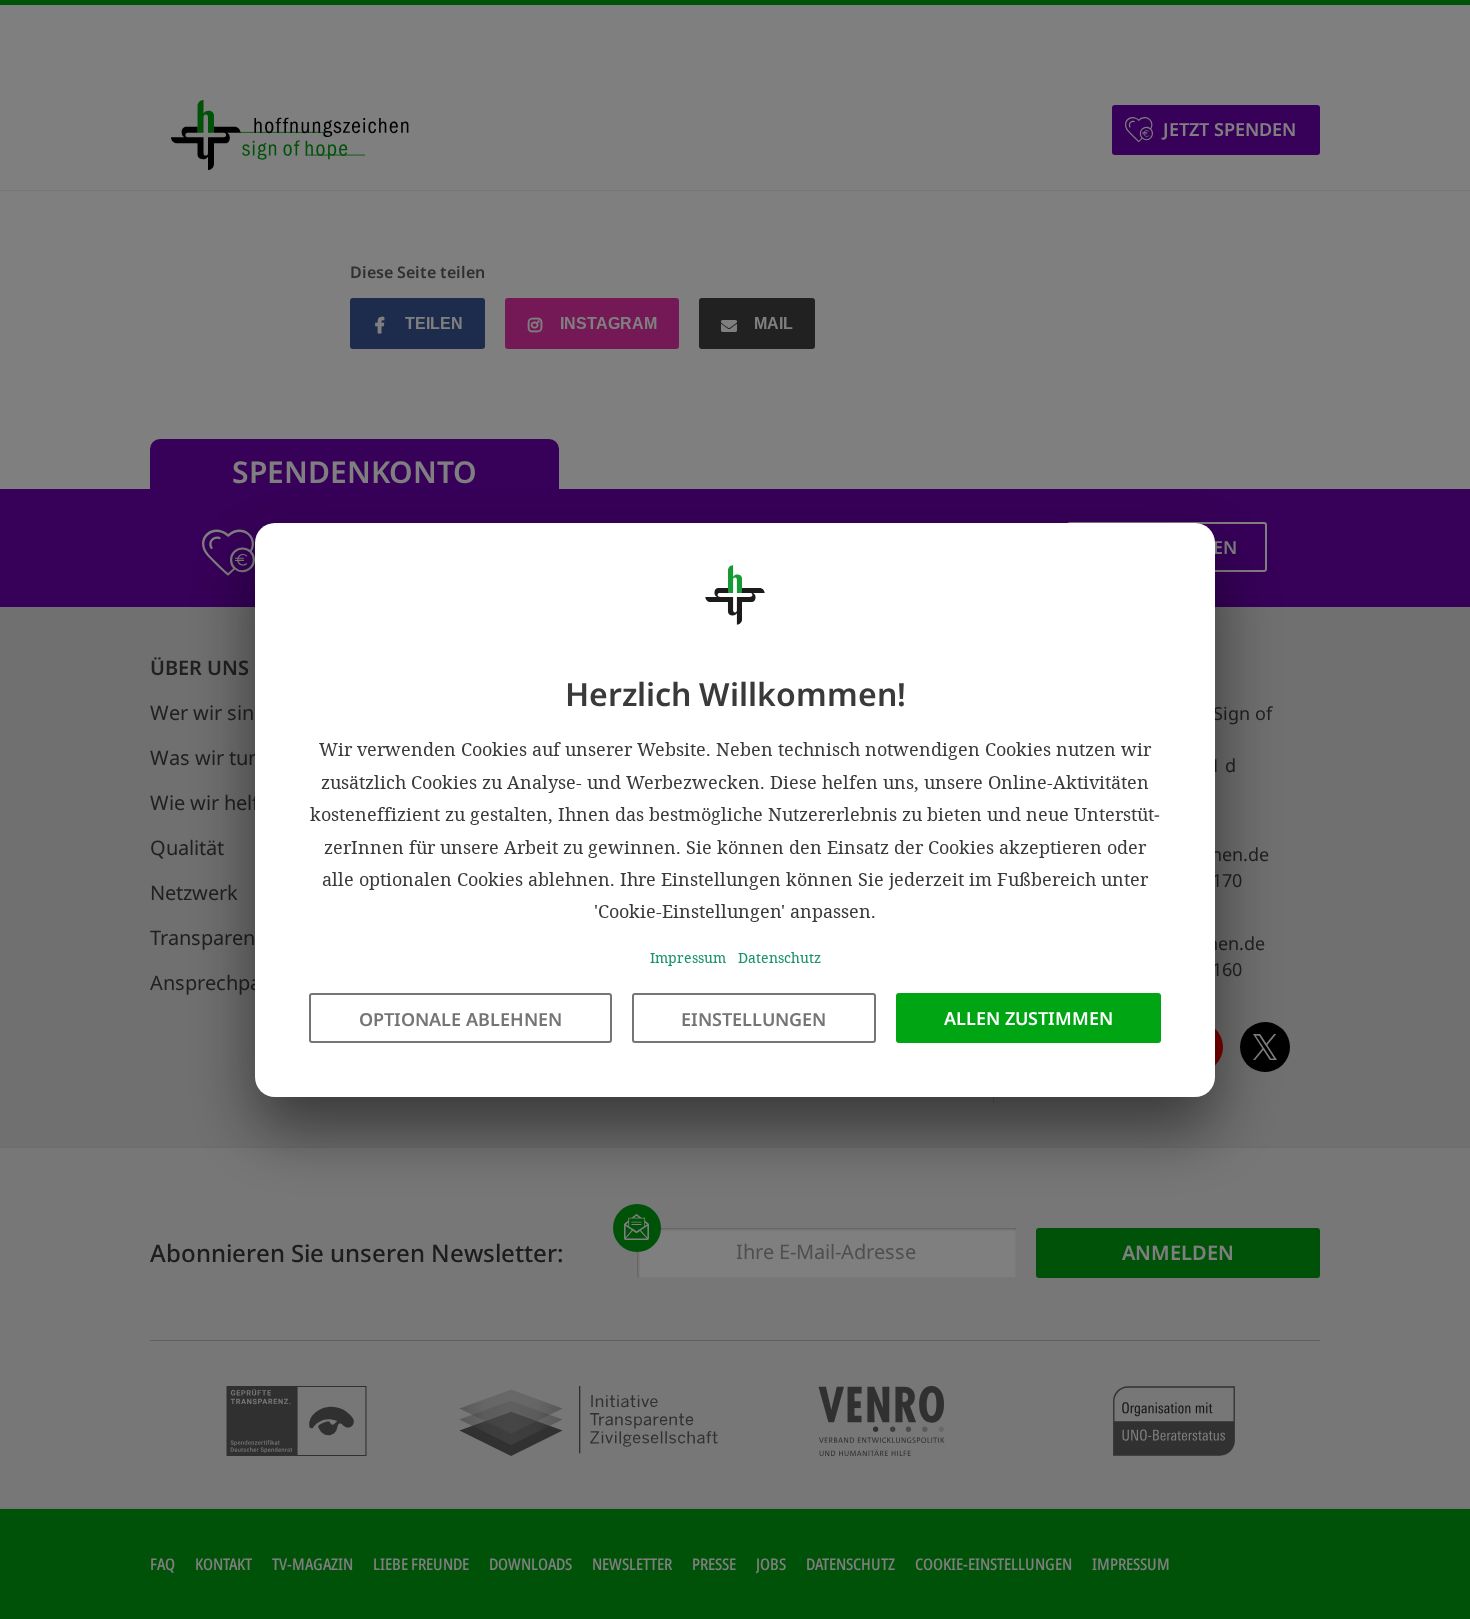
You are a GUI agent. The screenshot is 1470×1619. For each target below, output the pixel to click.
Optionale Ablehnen (460, 1018)
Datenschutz (779, 956)
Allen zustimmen (1028, 1017)
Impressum (688, 956)
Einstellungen (753, 1018)
